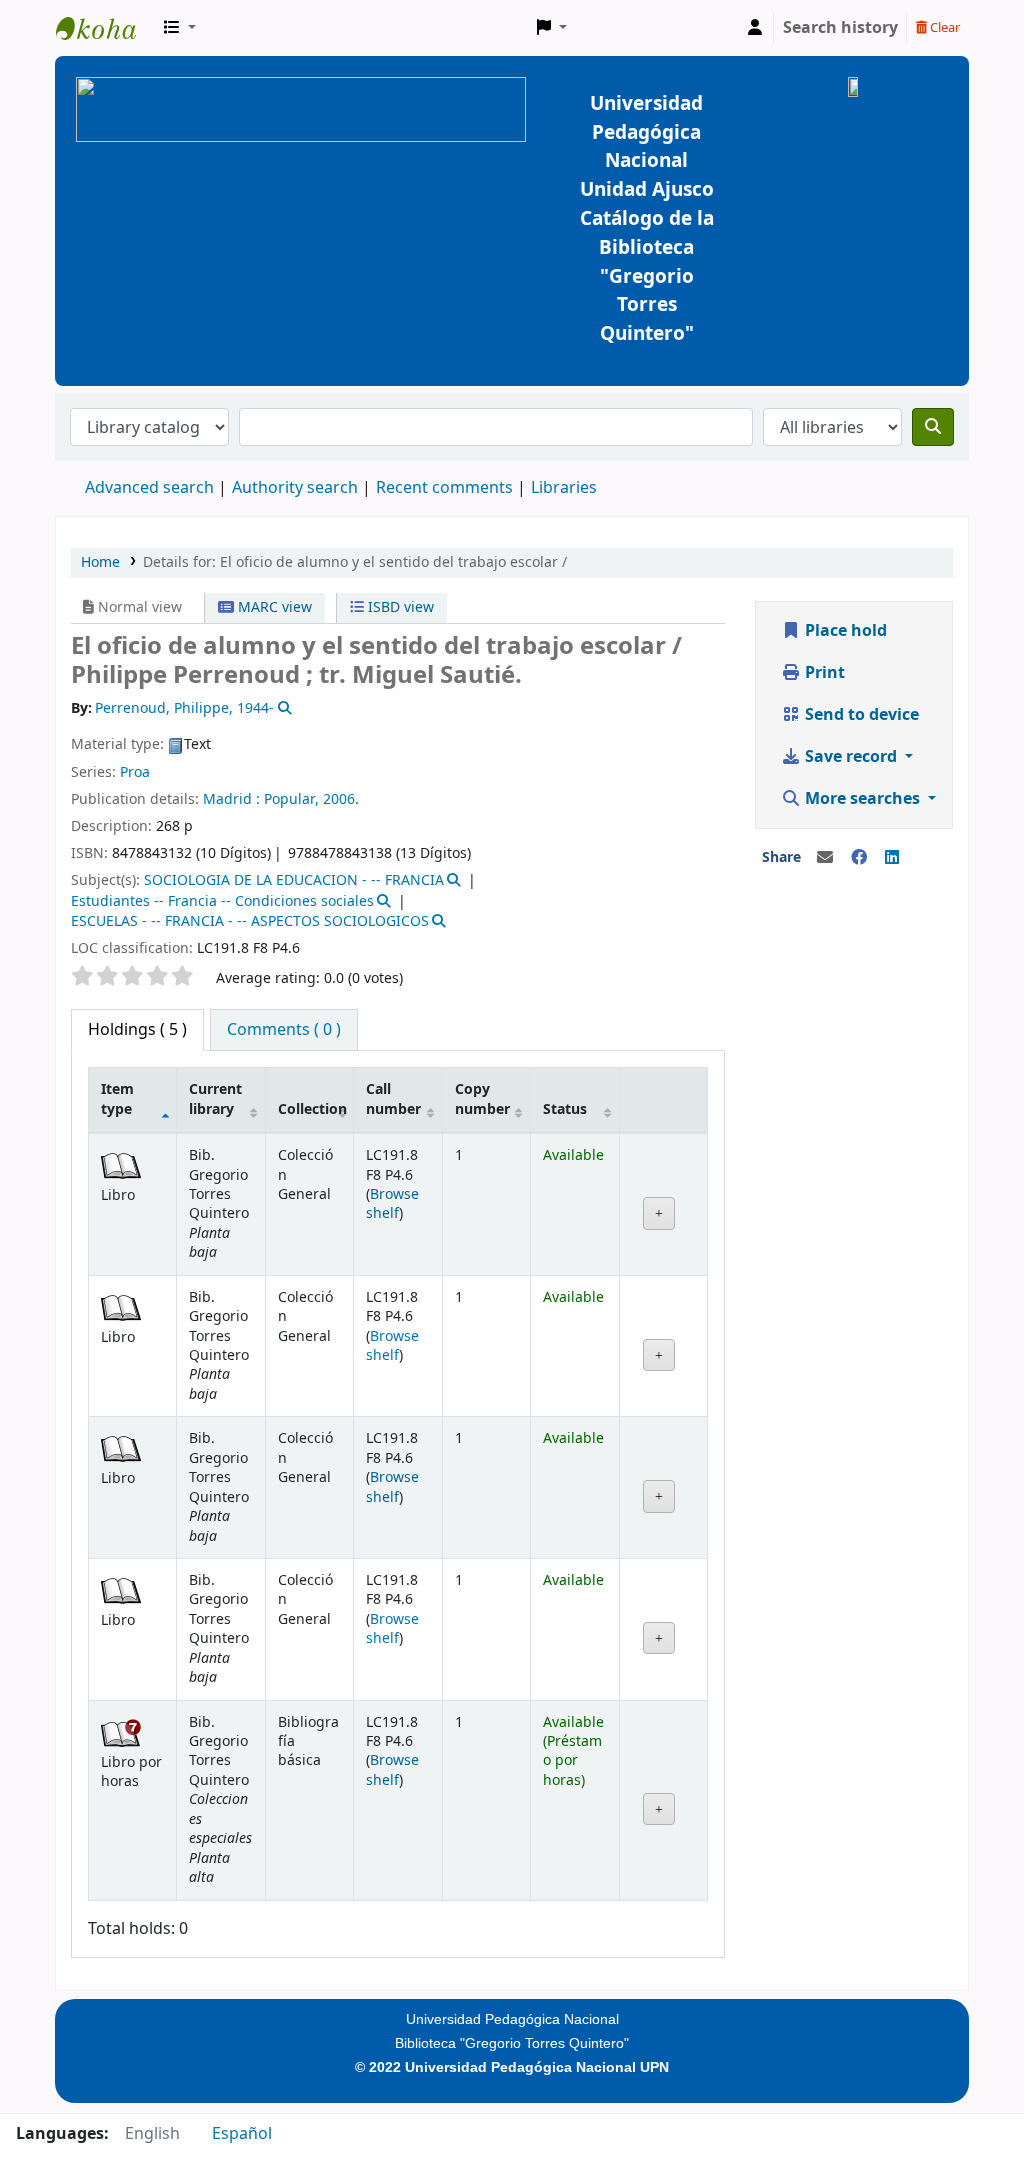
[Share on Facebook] (859, 858)
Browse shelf (392, 1204)
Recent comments (444, 488)
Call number (393, 1099)
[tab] (284, 1030)
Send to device (860, 715)
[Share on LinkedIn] (892, 858)
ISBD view (399, 607)
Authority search (295, 488)
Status (565, 1109)
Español (242, 2134)
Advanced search (149, 488)
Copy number (482, 1099)
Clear (943, 27)
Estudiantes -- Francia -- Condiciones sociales (222, 901)
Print (823, 673)
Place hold (844, 631)
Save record (851, 757)
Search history (840, 28)
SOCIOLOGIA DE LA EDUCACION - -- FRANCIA (294, 880)
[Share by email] (825, 858)
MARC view (273, 607)
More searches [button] (862, 799)
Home (100, 562)
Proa (135, 772)
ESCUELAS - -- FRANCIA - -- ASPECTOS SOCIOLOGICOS (250, 921)
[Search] (933, 427)
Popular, (291, 799)
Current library (215, 1099)
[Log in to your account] (755, 28)
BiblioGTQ (106, 28)
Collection (312, 1109)
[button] (180, 28)
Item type (117, 1099)
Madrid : (231, 799)
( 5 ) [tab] (137, 1030)
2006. (341, 799)
